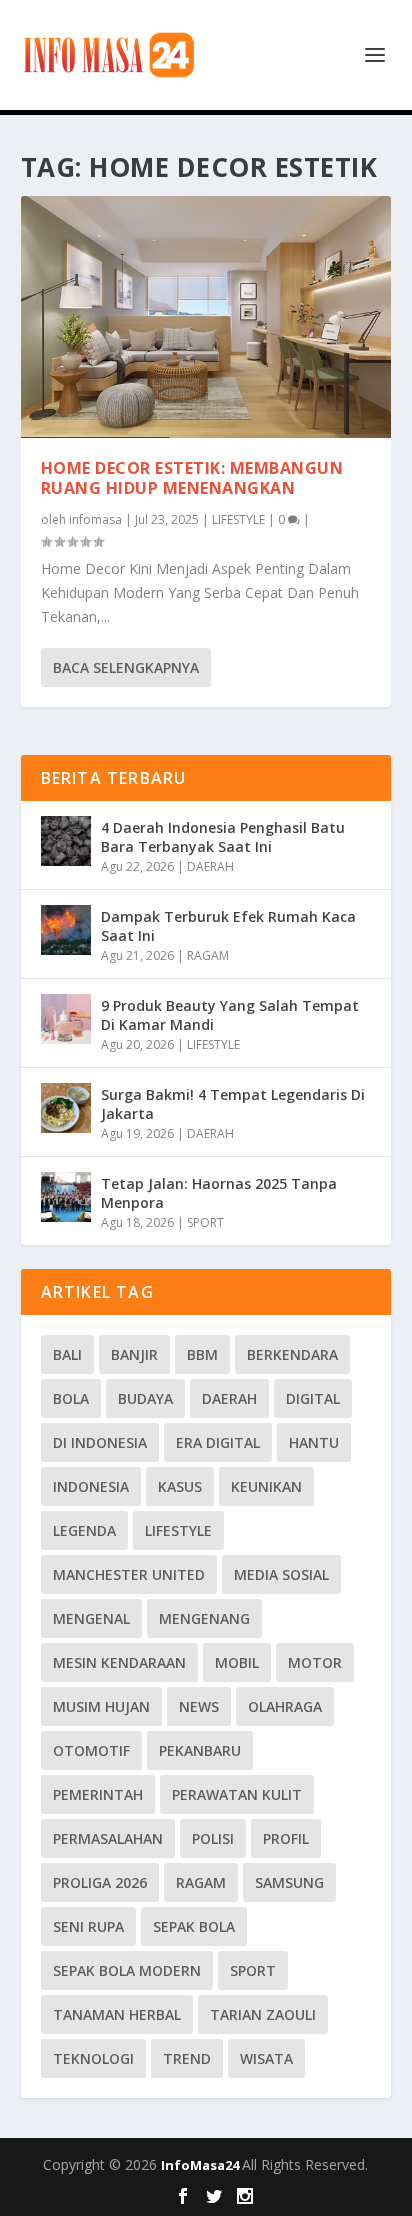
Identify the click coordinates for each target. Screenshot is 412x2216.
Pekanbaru (200, 1750)
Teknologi (93, 2058)
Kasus (180, 1486)
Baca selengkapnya (126, 667)
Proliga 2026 (100, 1882)
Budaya (145, 1398)
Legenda (84, 1530)
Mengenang (204, 1618)
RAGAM (208, 955)
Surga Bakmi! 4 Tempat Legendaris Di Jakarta (233, 1103)
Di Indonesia (100, 1442)
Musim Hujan (101, 1706)
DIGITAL (313, 1398)
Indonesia (91, 1486)
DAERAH (210, 866)
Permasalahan (108, 1838)
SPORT (205, 1222)
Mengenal (91, 1618)
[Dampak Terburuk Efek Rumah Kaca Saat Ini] (66, 930)
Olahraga (285, 1706)
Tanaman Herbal (117, 2014)
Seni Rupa (88, 1926)
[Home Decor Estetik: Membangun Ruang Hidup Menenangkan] (206, 317)
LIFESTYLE (238, 519)
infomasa (95, 519)
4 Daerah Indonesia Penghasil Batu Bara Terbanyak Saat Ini (223, 836)
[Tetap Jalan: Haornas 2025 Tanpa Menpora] (66, 1197)
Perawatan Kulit (237, 1794)
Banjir (134, 1354)
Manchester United (129, 1574)
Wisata (266, 2058)
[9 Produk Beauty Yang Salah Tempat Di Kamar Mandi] (66, 1019)
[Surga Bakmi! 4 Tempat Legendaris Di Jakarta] (66, 1108)
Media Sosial (281, 1574)
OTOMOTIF (91, 1750)
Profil (286, 1838)
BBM (202, 1354)
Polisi (213, 1838)
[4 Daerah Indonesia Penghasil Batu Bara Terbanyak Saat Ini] (66, 841)
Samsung (289, 1882)
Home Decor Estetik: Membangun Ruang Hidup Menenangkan (192, 478)
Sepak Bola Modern (127, 1970)
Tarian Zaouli (263, 2014)
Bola (71, 1398)
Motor (315, 1662)
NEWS (199, 1706)
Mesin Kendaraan (119, 1662)
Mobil (237, 1662)
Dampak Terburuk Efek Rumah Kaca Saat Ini (228, 925)
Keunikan (266, 1486)
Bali (67, 1354)
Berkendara (292, 1354)
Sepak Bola (194, 1926)
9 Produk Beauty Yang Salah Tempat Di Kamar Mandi (230, 1014)
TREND (187, 2058)
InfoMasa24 (201, 2165)
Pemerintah (98, 1794)
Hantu (314, 1442)
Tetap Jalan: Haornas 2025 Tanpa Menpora (219, 1192)
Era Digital (218, 1442)
